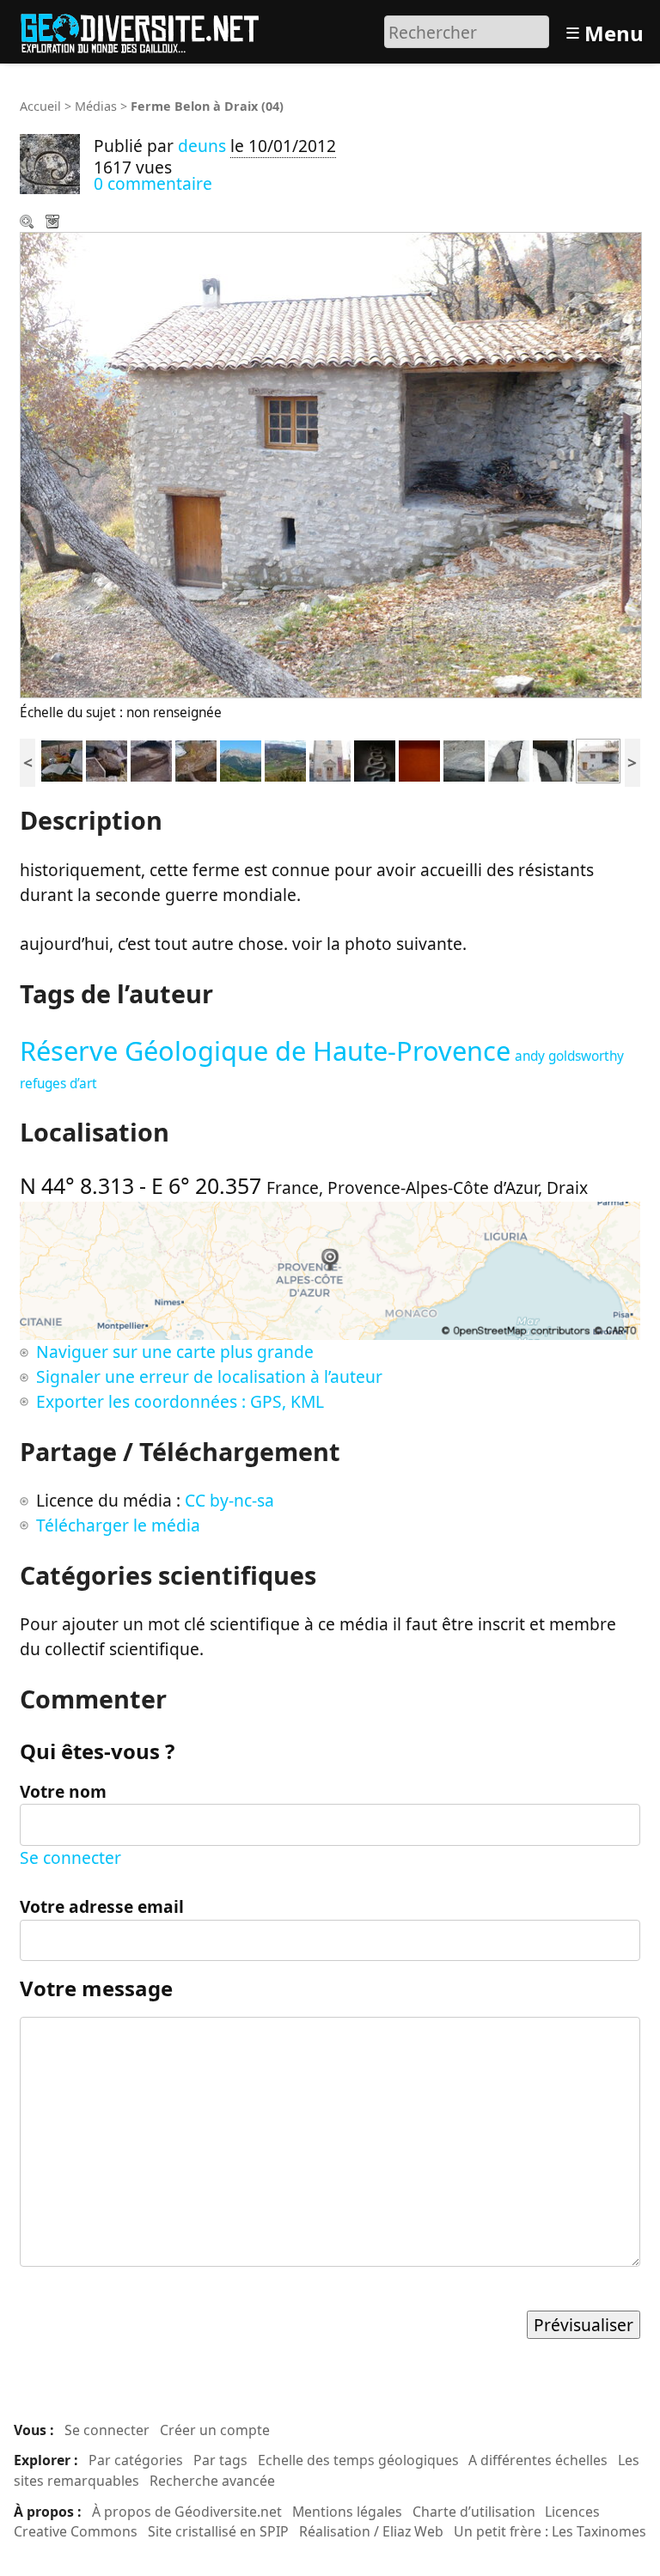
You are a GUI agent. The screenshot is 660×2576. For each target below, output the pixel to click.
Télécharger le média (54, 223)
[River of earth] (419, 759)
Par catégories (136, 2460)
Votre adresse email (102, 1906)
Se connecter (70, 1857)
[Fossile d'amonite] (464, 759)
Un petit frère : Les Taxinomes (550, 2531)
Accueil (40, 106)
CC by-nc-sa (229, 1500)
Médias (96, 106)
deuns (202, 146)
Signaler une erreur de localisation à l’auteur (209, 1376)
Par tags (220, 2460)
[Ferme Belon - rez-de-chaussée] (553, 759)
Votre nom (63, 1791)
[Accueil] (147, 30)
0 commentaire (153, 183)
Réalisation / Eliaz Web (371, 2531)
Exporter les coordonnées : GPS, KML (180, 1401)
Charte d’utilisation (474, 2512)
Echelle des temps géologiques (358, 2460)
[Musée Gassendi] (330, 759)
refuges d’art (58, 1084)
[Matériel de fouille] (62, 759)
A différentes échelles (538, 2460)
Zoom (28, 223)
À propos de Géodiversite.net (187, 2512)
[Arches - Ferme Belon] (509, 759)
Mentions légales (347, 2512)
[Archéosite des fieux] (107, 759)
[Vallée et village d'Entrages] (285, 759)
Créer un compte (215, 2430)
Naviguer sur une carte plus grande (175, 1352)
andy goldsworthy (569, 1056)
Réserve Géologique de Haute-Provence (265, 1050)
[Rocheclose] (241, 759)
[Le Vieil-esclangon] (375, 759)
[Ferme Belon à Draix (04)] (598, 759)
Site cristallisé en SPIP (218, 2531)
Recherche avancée (212, 2481)
